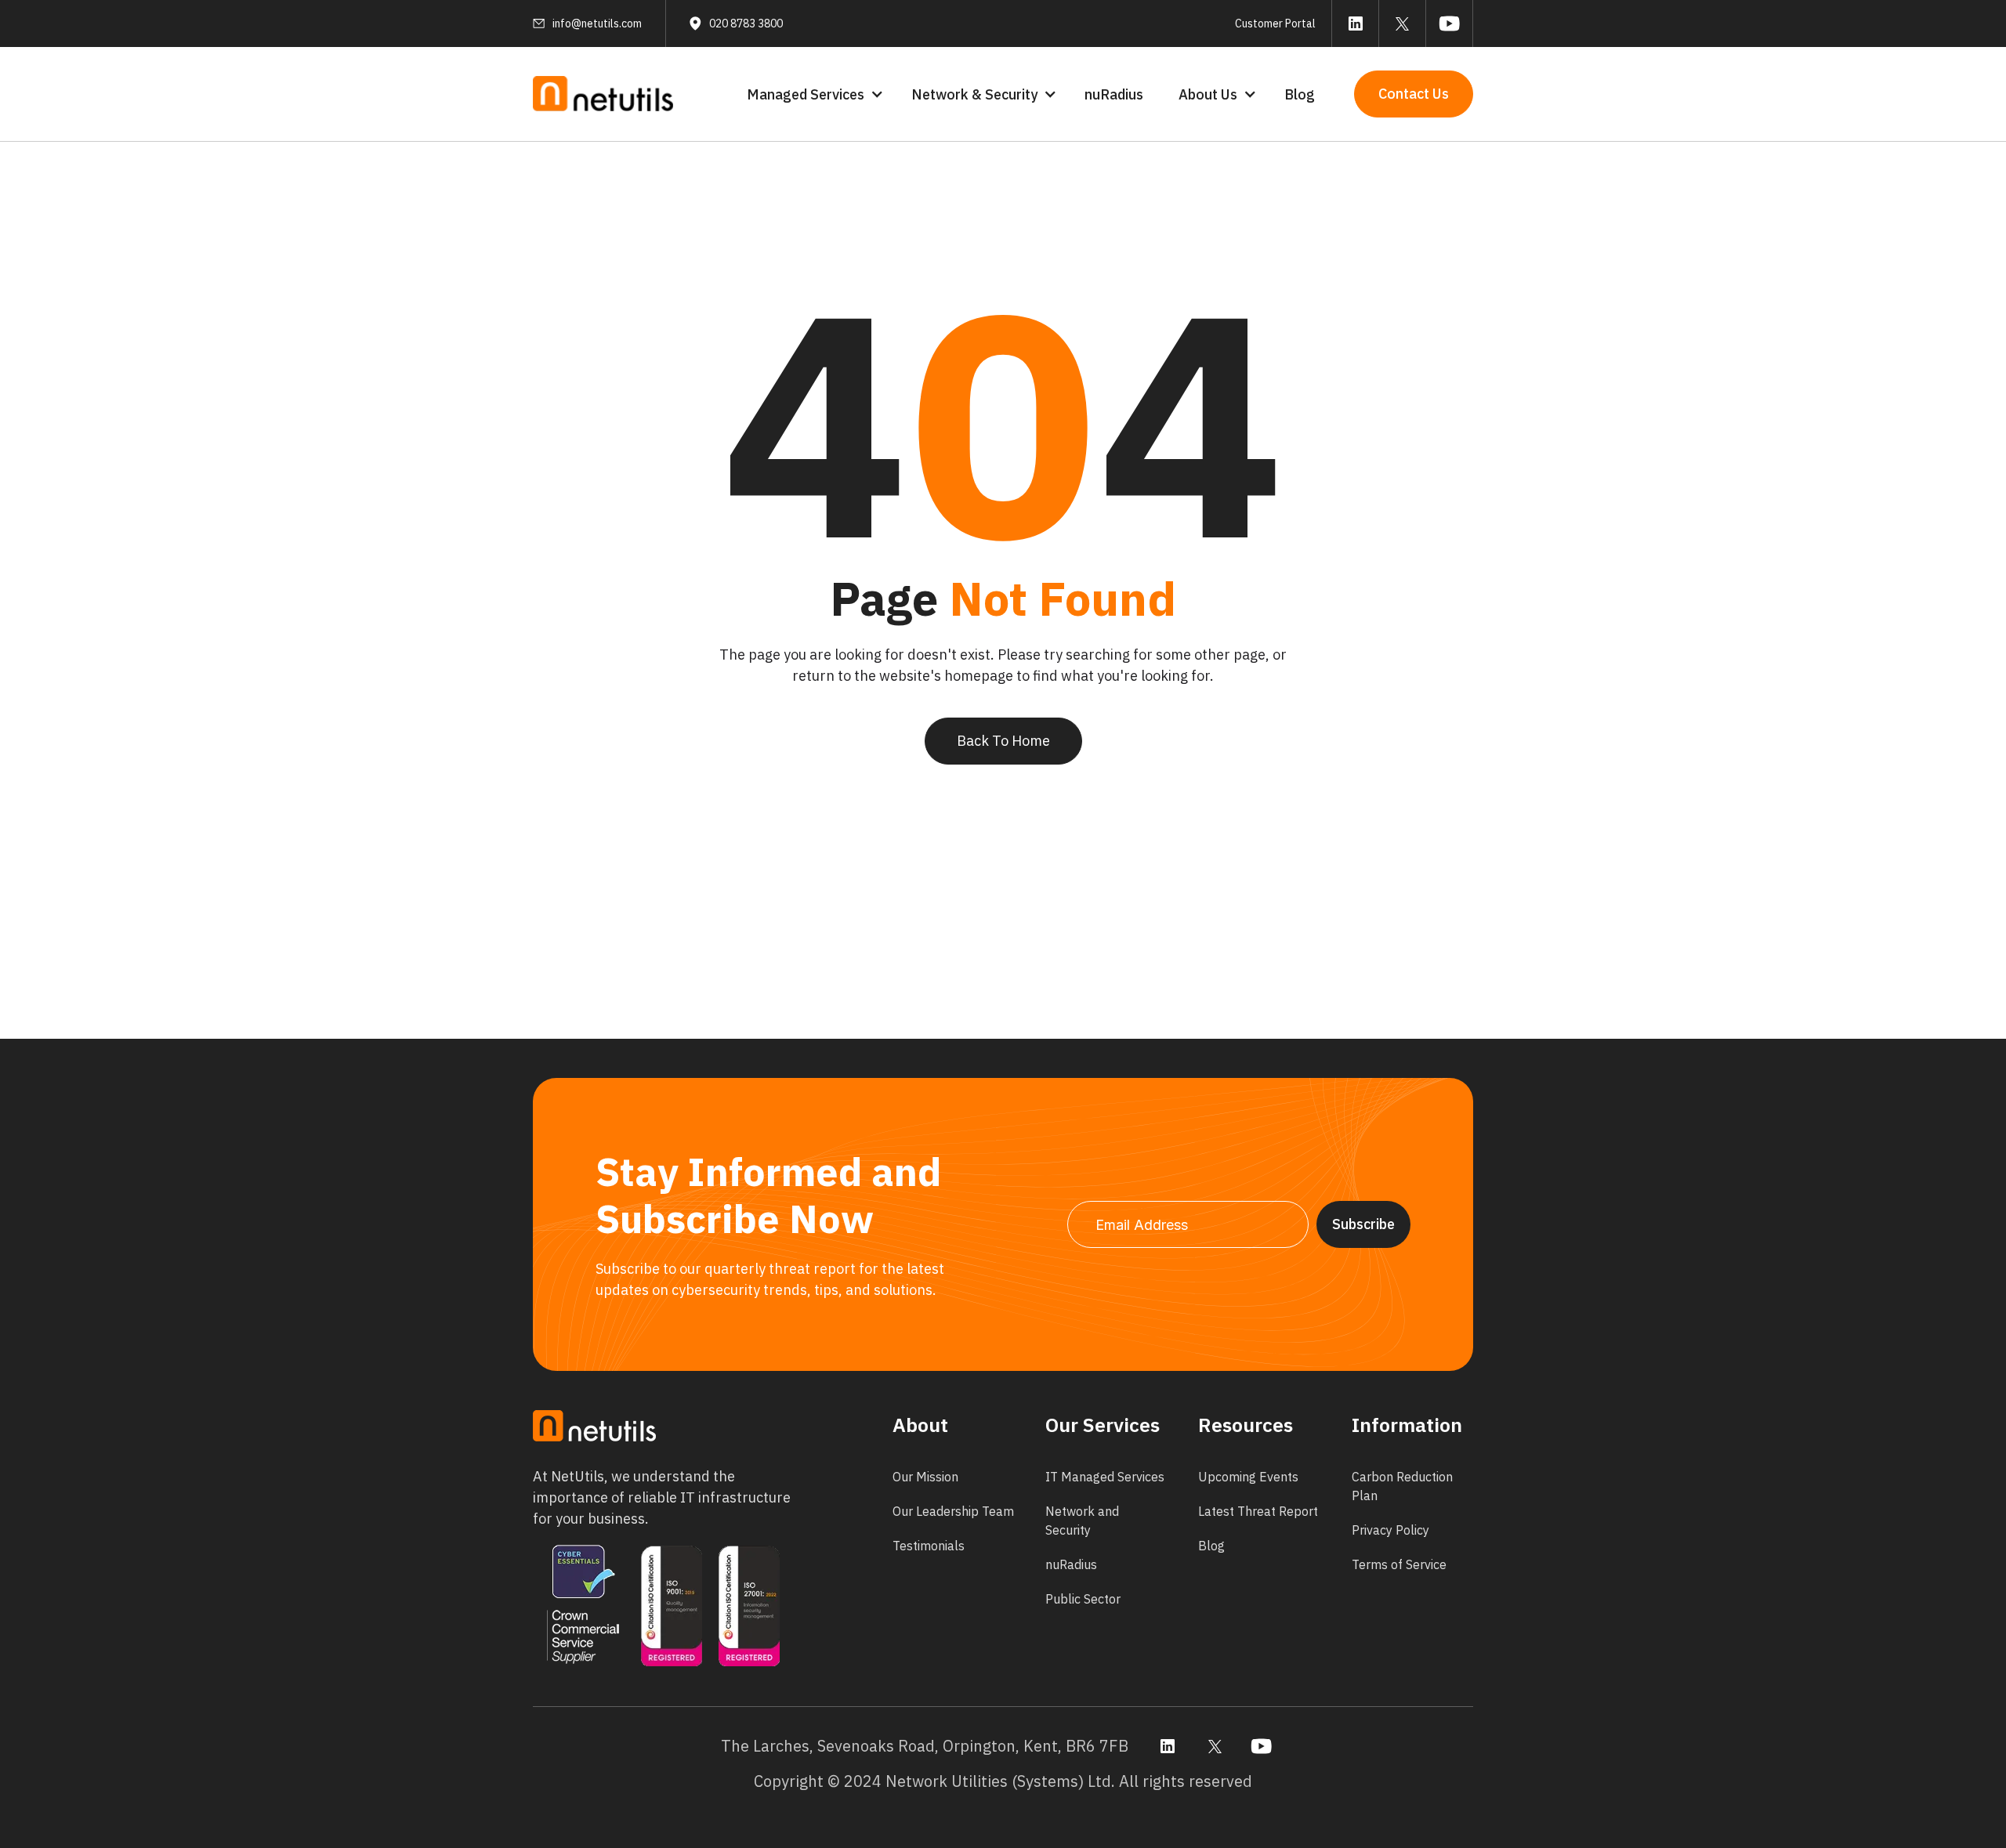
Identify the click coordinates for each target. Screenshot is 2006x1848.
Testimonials (929, 1546)
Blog (1300, 94)
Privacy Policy (1390, 1530)
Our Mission (925, 1477)
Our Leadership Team (953, 1511)
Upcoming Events (1248, 1477)
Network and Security (1082, 1521)
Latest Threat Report (1258, 1511)
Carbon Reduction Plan (1402, 1486)
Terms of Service (1399, 1564)
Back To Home (1003, 741)
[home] (603, 94)
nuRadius (1114, 94)
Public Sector (1083, 1599)
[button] (813, 94)
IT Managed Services (1105, 1477)
